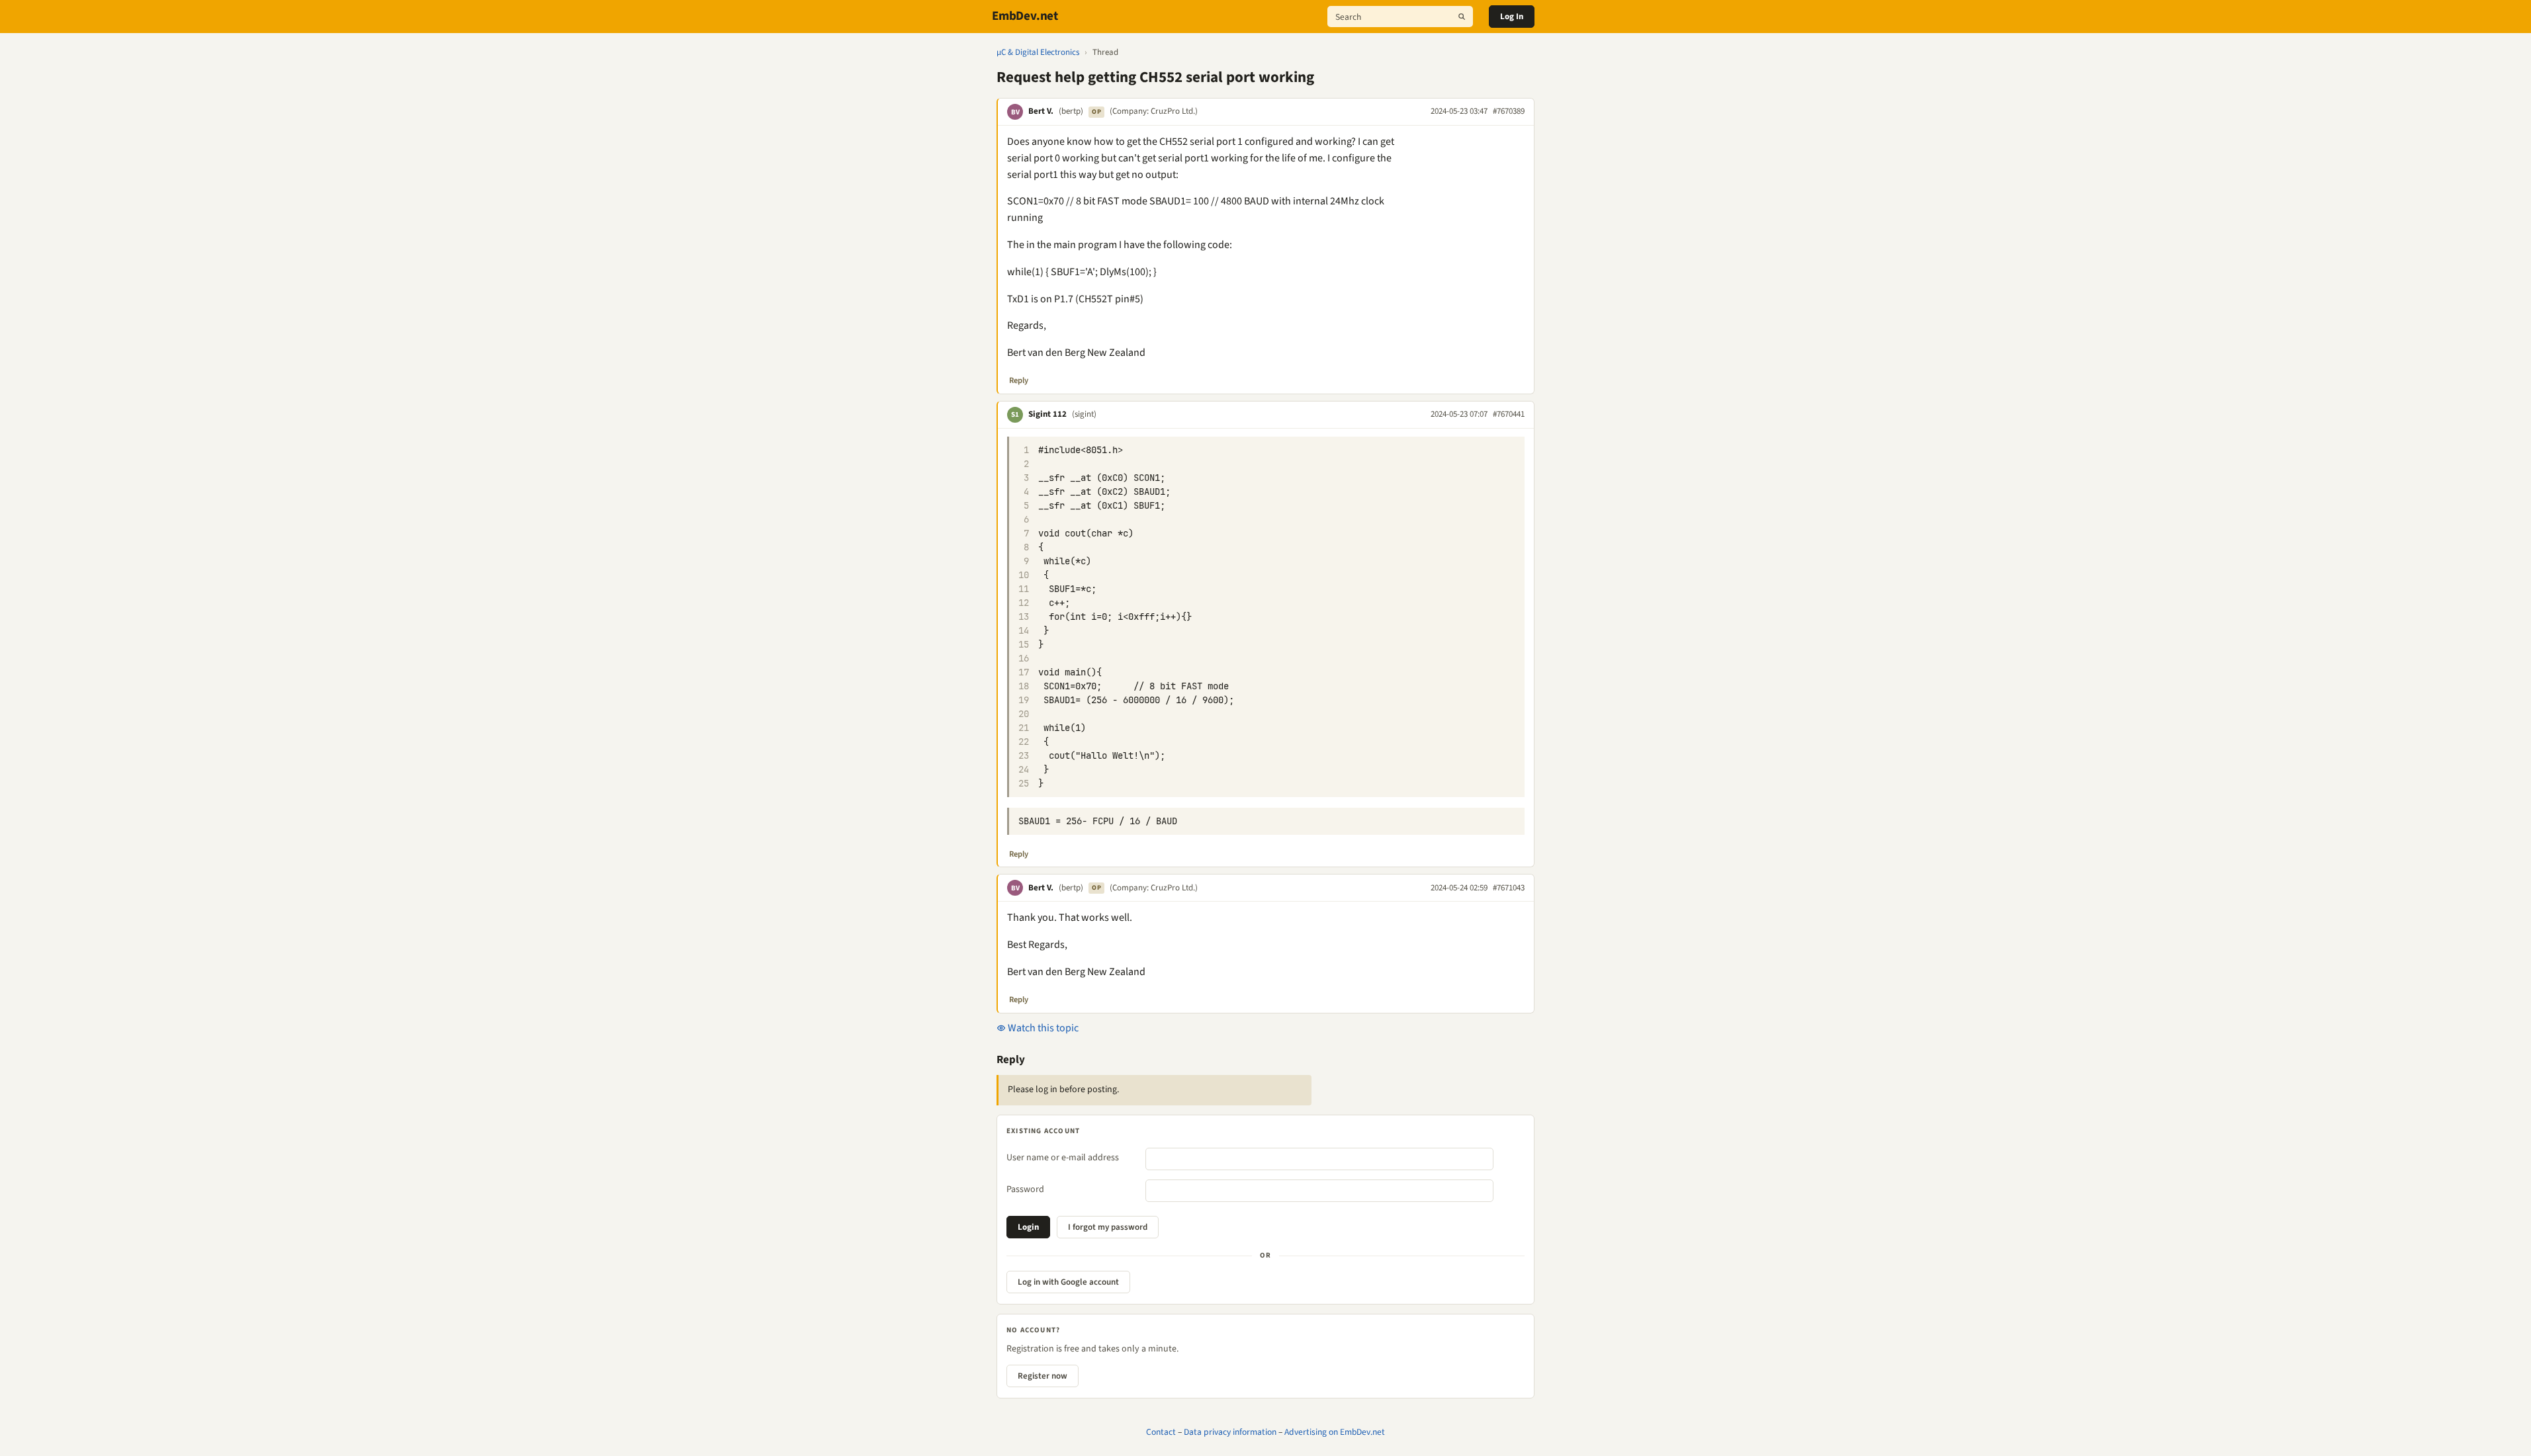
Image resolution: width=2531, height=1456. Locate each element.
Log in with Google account (1068, 1282)
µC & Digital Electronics (1038, 52)
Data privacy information (1230, 1432)
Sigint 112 (1047, 414)
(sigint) (1084, 414)
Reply (1019, 380)
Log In (1512, 17)
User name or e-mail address (1063, 1158)
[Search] (1462, 17)
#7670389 (1509, 111)
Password (1025, 1189)
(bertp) (1071, 111)
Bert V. (1041, 111)
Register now (1043, 1376)
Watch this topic (1042, 1028)
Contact (1161, 1432)
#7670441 (1509, 414)
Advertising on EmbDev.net (1335, 1432)
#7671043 (1509, 888)
